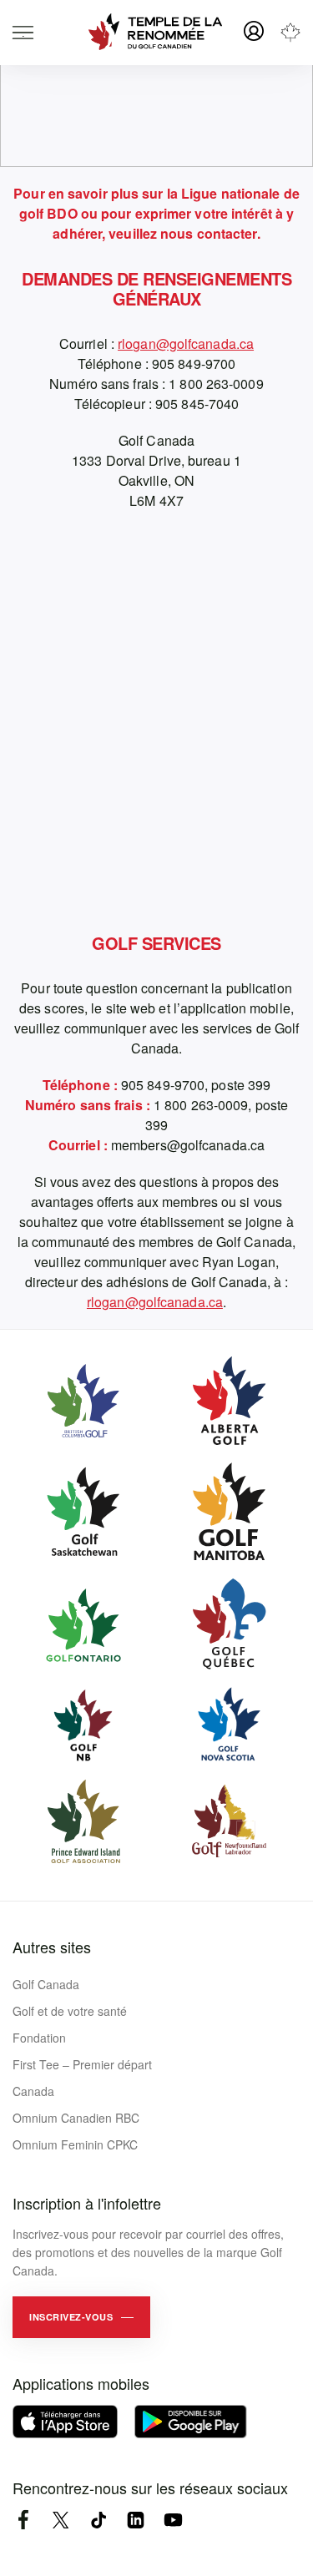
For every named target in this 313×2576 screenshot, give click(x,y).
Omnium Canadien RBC (76, 2118)
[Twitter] (61, 2520)
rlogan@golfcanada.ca (186, 343)
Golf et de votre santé (70, 2011)
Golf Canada (46, 1984)
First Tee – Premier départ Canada (82, 2078)
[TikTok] (98, 2520)
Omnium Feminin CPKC (75, 2144)
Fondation (39, 2038)
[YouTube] (173, 2520)
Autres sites (52, 1947)
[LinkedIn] (136, 2520)
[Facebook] (23, 2520)
